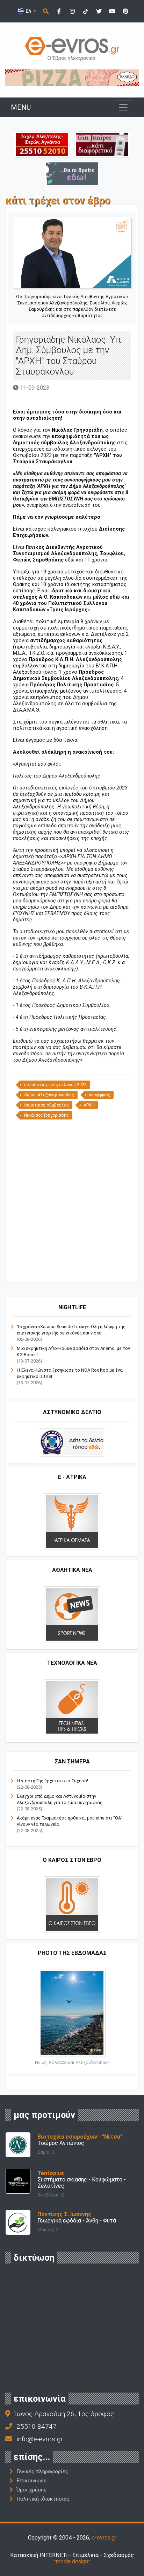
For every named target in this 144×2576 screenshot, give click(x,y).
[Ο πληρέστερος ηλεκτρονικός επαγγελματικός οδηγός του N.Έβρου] (72, 48)
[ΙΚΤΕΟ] (42, 144)
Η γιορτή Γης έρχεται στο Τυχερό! (52, 1781)
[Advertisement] (72, 1200)
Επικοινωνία (31, 2481)
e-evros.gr (104, 2538)
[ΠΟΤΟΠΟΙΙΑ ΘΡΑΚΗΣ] (102, 144)
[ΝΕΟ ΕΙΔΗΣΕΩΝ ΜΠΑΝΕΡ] (78, 1271)
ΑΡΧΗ (89, 1105)
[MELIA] (72, 173)
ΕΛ (28, 11)
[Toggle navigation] (123, 107)
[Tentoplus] (18, 2181)
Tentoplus (51, 2173)
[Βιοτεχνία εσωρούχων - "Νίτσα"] (18, 2144)
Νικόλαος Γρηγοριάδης (46, 1115)
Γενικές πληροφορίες (42, 2471)
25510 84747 (37, 2426)
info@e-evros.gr (40, 2439)
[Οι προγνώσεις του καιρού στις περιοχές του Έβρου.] (72, 1904)
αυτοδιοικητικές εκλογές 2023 (55, 1085)
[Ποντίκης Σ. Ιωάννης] (18, 2222)
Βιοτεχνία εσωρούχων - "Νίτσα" (80, 2137)
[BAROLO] (72, 77)
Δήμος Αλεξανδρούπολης (49, 1095)
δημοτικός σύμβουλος (46, 1105)
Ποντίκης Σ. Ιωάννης (64, 2214)
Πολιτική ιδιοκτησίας (43, 2499)
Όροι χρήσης (31, 2490)
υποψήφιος (99, 1095)
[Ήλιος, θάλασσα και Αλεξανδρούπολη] (72, 2012)
